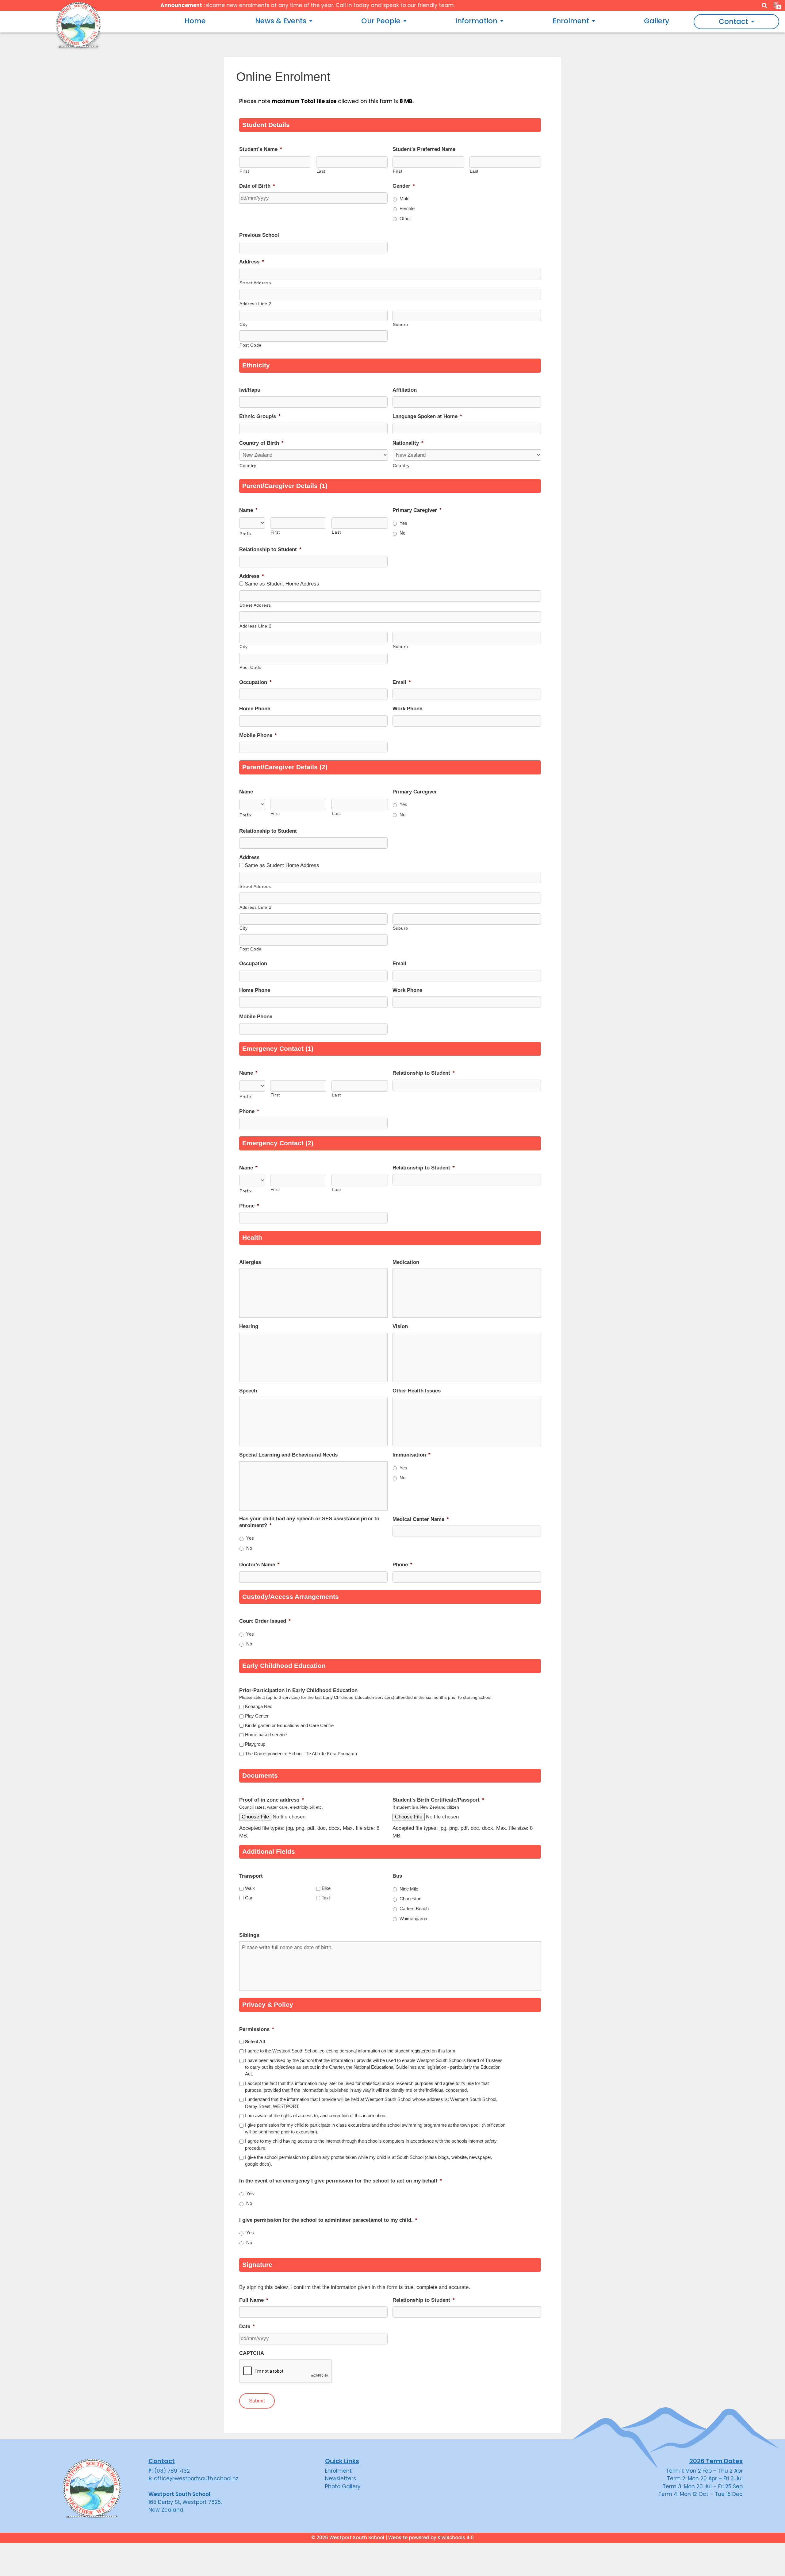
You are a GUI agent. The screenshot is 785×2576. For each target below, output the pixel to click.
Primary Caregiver (417, 510)
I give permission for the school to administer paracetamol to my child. (328, 2220)
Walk (250, 1888)
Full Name (254, 2300)
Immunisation (412, 1455)
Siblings (249, 1935)
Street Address (255, 283)
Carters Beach (414, 1909)
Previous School (259, 235)
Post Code (251, 345)
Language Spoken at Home (427, 416)
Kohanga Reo (259, 1706)
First (244, 171)
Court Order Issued (265, 1621)
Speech (248, 1391)
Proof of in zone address (272, 1800)
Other (405, 219)
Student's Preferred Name (424, 149)
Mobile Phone (258, 735)
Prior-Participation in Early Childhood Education (298, 1690)
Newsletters (341, 2478)
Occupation (255, 682)
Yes (403, 523)
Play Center (257, 1716)
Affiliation (405, 390)
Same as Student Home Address (282, 584)
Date (247, 2326)
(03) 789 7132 (172, 2471)
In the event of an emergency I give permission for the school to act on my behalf (341, 2181)
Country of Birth (261, 443)
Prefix (246, 534)
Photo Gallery (343, 2486)
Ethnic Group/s (260, 416)
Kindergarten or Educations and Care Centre (289, 1726)
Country (248, 466)
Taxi (326, 1898)
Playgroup (255, 1744)
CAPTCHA (252, 2353)
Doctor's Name (259, 1565)
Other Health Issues (417, 1391)
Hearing (249, 1326)
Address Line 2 (255, 304)
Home (195, 21)
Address (252, 262)
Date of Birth (257, 186)
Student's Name (261, 149)
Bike (326, 1888)
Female (407, 209)
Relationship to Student (270, 549)
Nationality (408, 443)
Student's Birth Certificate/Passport (438, 1800)
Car (249, 1898)
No (402, 533)
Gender (404, 186)
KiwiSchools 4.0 (456, 2538)
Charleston (410, 1899)
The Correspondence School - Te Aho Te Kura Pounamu (301, 1754)
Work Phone (407, 709)
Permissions (257, 2029)
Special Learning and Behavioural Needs (288, 1455)
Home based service (266, 1735)
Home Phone (255, 709)
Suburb (400, 324)
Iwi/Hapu (250, 390)
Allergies (250, 1262)
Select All (255, 2042)
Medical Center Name (421, 1519)
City (244, 324)
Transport (251, 1876)
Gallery (657, 21)
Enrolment (338, 2471)
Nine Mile (409, 1889)
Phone (249, 1111)
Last (321, 171)
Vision (400, 1326)
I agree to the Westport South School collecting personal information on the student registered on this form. (351, 2051)
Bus (397, 1876)
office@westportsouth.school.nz (196, 2478)
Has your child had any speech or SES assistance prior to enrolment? (309, 1522)
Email (402, 682)
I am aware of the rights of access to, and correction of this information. (316, 2116)
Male (404, 199)
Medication (406, 1262)
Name (248, 510)
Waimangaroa (413, 1919)
